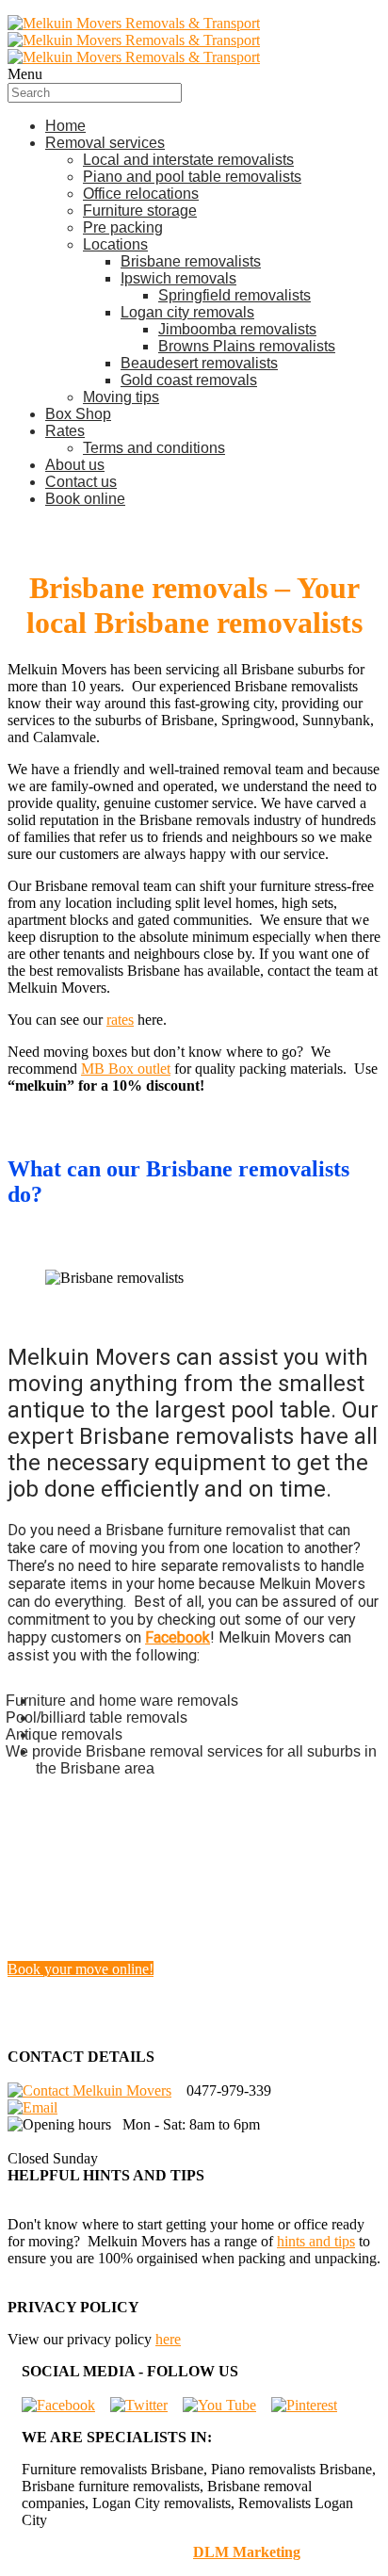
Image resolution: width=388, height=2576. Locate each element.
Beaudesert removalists (199, 363)
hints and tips (316, 2241)
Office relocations (141, 194)
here (168, 2339)
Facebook (178, 1637)
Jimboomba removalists (237, 329)
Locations (115, 244)
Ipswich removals (178, 278)
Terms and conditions (154, 448)
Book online (85, 499)
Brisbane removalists (191, 261)
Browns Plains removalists (247, 346)
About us (75, 465)
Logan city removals (187, 312)
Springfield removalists (234, 295)
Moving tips (121, 397)
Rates (65, 431)
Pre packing (123, 227)
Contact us (81, 482)
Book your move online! (81, 1969)
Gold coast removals (189, 380)
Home (65, 126)
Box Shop (78, 414)
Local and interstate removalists (188, 160)
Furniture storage (140, 211)
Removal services (105, 143)
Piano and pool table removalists (192, 177)
